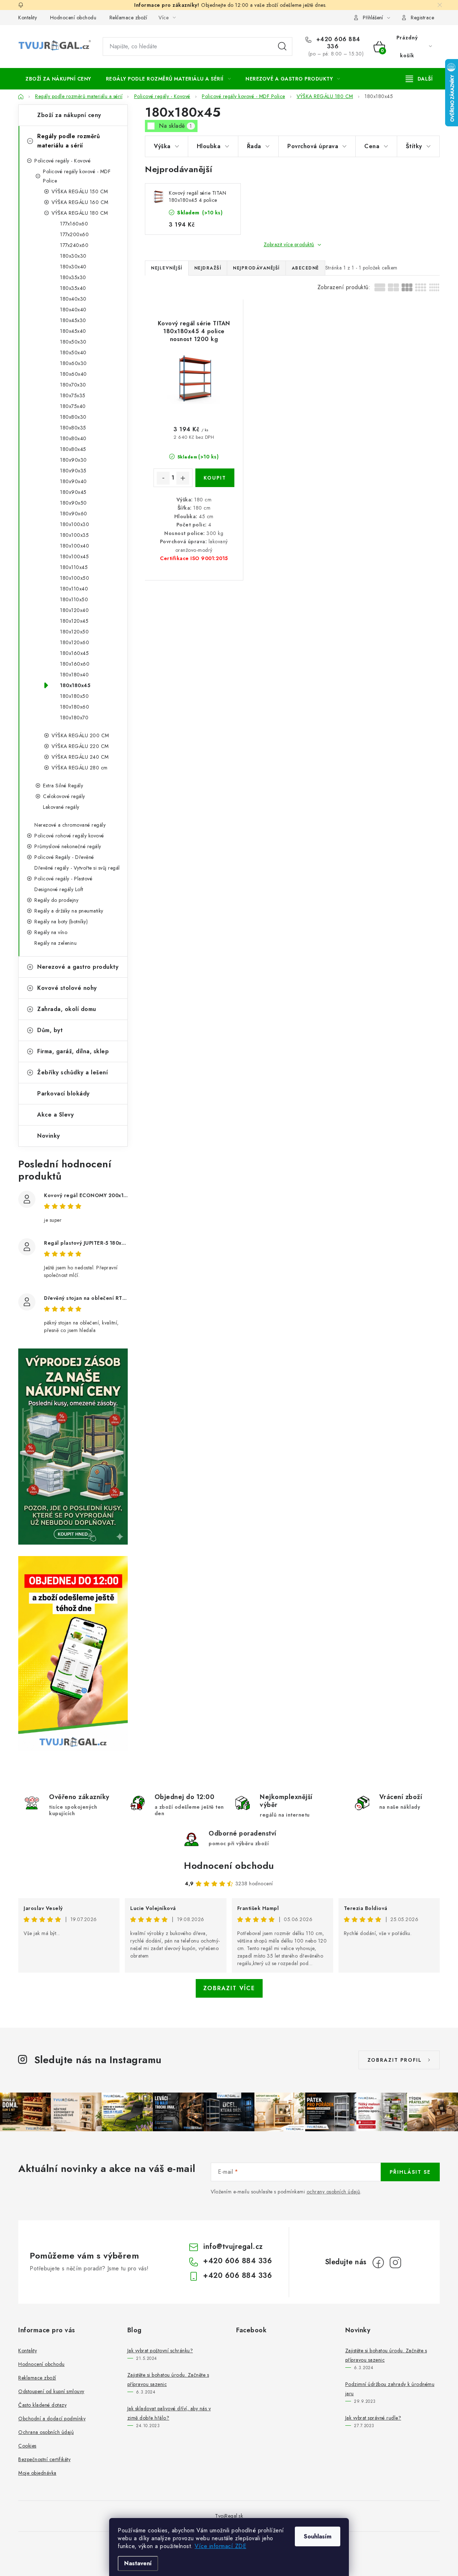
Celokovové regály (64, 796)
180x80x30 (73, 417)
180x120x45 (74, 621)
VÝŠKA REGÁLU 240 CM (80, 757)
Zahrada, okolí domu (67, 1009)
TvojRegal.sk (229, 2516)
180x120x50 (74, 632)
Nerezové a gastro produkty (78, 967)
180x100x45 (74, 556)
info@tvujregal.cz (233, 2247)
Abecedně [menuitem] (305, 268)
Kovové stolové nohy (67, 988)
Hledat (282, 47)
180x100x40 (75, 546)
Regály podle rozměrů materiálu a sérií (69, 141)
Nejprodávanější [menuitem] (256, 268)
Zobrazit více (229, 1988)
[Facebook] (378, 2262)
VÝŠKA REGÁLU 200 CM (80, 735)
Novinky (49, 1136)
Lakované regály (61, 807)
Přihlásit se (410, 2172)
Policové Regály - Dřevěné (64, 857)
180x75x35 (73, 395)
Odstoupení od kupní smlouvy (51, 2391)
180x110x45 (74, 567)
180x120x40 (74, 610)
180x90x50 (74, 503)
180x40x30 (73, 299)
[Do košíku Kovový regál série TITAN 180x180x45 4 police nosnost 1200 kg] (215, 478)
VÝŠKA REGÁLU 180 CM (80, 213)
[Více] (419, 79)
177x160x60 (74, 224)
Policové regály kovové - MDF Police (77, 176)
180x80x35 (73, 428)
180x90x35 (73, 471)
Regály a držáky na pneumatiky (69, 911)
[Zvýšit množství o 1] (183, 478)
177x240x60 (74, 245)
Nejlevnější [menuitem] (167, 268)
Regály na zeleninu (55, 943)
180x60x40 (74, 374)
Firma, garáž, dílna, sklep (73, 1051)
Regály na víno (51, 932)
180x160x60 (75, 664)
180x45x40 (73, 331)
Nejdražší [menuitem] (208, 268)
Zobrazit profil (395, 2060)
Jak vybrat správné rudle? (373, 2418)
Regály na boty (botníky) (61, 922)
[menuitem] (58, 79)
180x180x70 (74, 718)
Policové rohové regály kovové (69, 836)
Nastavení (138, 2563)
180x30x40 (73, 267)
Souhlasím (318, 2536)
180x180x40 (74, 675)
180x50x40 (73, 353)
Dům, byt (50, 1030)
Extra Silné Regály (63, 786)
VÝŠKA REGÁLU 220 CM (80, 746)
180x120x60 (75, 642)
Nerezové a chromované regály (70, 825)
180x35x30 (73, 277)
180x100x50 (75, 578)
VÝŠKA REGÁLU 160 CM (80, 202)
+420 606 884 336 (337, 43)
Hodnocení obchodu (73, 18)
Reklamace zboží (128, 18)
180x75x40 (73, 406)
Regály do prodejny (56, 900)
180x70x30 (73, 385)
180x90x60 (74, 514)
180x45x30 (73, 320)
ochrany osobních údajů (333, 2192)
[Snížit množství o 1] (163, 478)
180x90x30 (74, 460)
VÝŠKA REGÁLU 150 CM (80, 191)
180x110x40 (74, 589)
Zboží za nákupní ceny (69, 115)
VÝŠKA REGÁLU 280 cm (80, 768)
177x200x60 (74, 234)
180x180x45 (75, 685)
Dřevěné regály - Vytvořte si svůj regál (77, 868)
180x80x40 (73, 438)
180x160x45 (74, 653)
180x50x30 (73, 342)
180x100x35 (74, 535)
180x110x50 (74, 599)
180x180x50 (74, 696)
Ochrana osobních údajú (46, 2432)
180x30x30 (73, 256)
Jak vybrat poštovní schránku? (160, 2351)
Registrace (422, 18)
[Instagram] (395, 2262)
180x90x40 (74, 481)
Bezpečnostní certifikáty (44, 2459)
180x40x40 (73, 310)
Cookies (27, 2446)
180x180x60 (75, 707)
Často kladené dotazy (42, 2405)
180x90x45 (73, 492)
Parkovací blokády (64, 1093)
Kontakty (28, 18)
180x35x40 (73, 288)
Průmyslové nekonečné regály (68, 846)
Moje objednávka (37, 2473)
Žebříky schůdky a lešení (72, 1072)
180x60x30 (74, 363)
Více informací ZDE (220, 2546)
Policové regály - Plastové (63, 879)
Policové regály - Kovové (62, 161)
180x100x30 (75, 524)
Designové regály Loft (59, 889)
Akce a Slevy (55, 1115)
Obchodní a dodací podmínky (52, 2419)
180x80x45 (73, 449)
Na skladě (176, 126)
